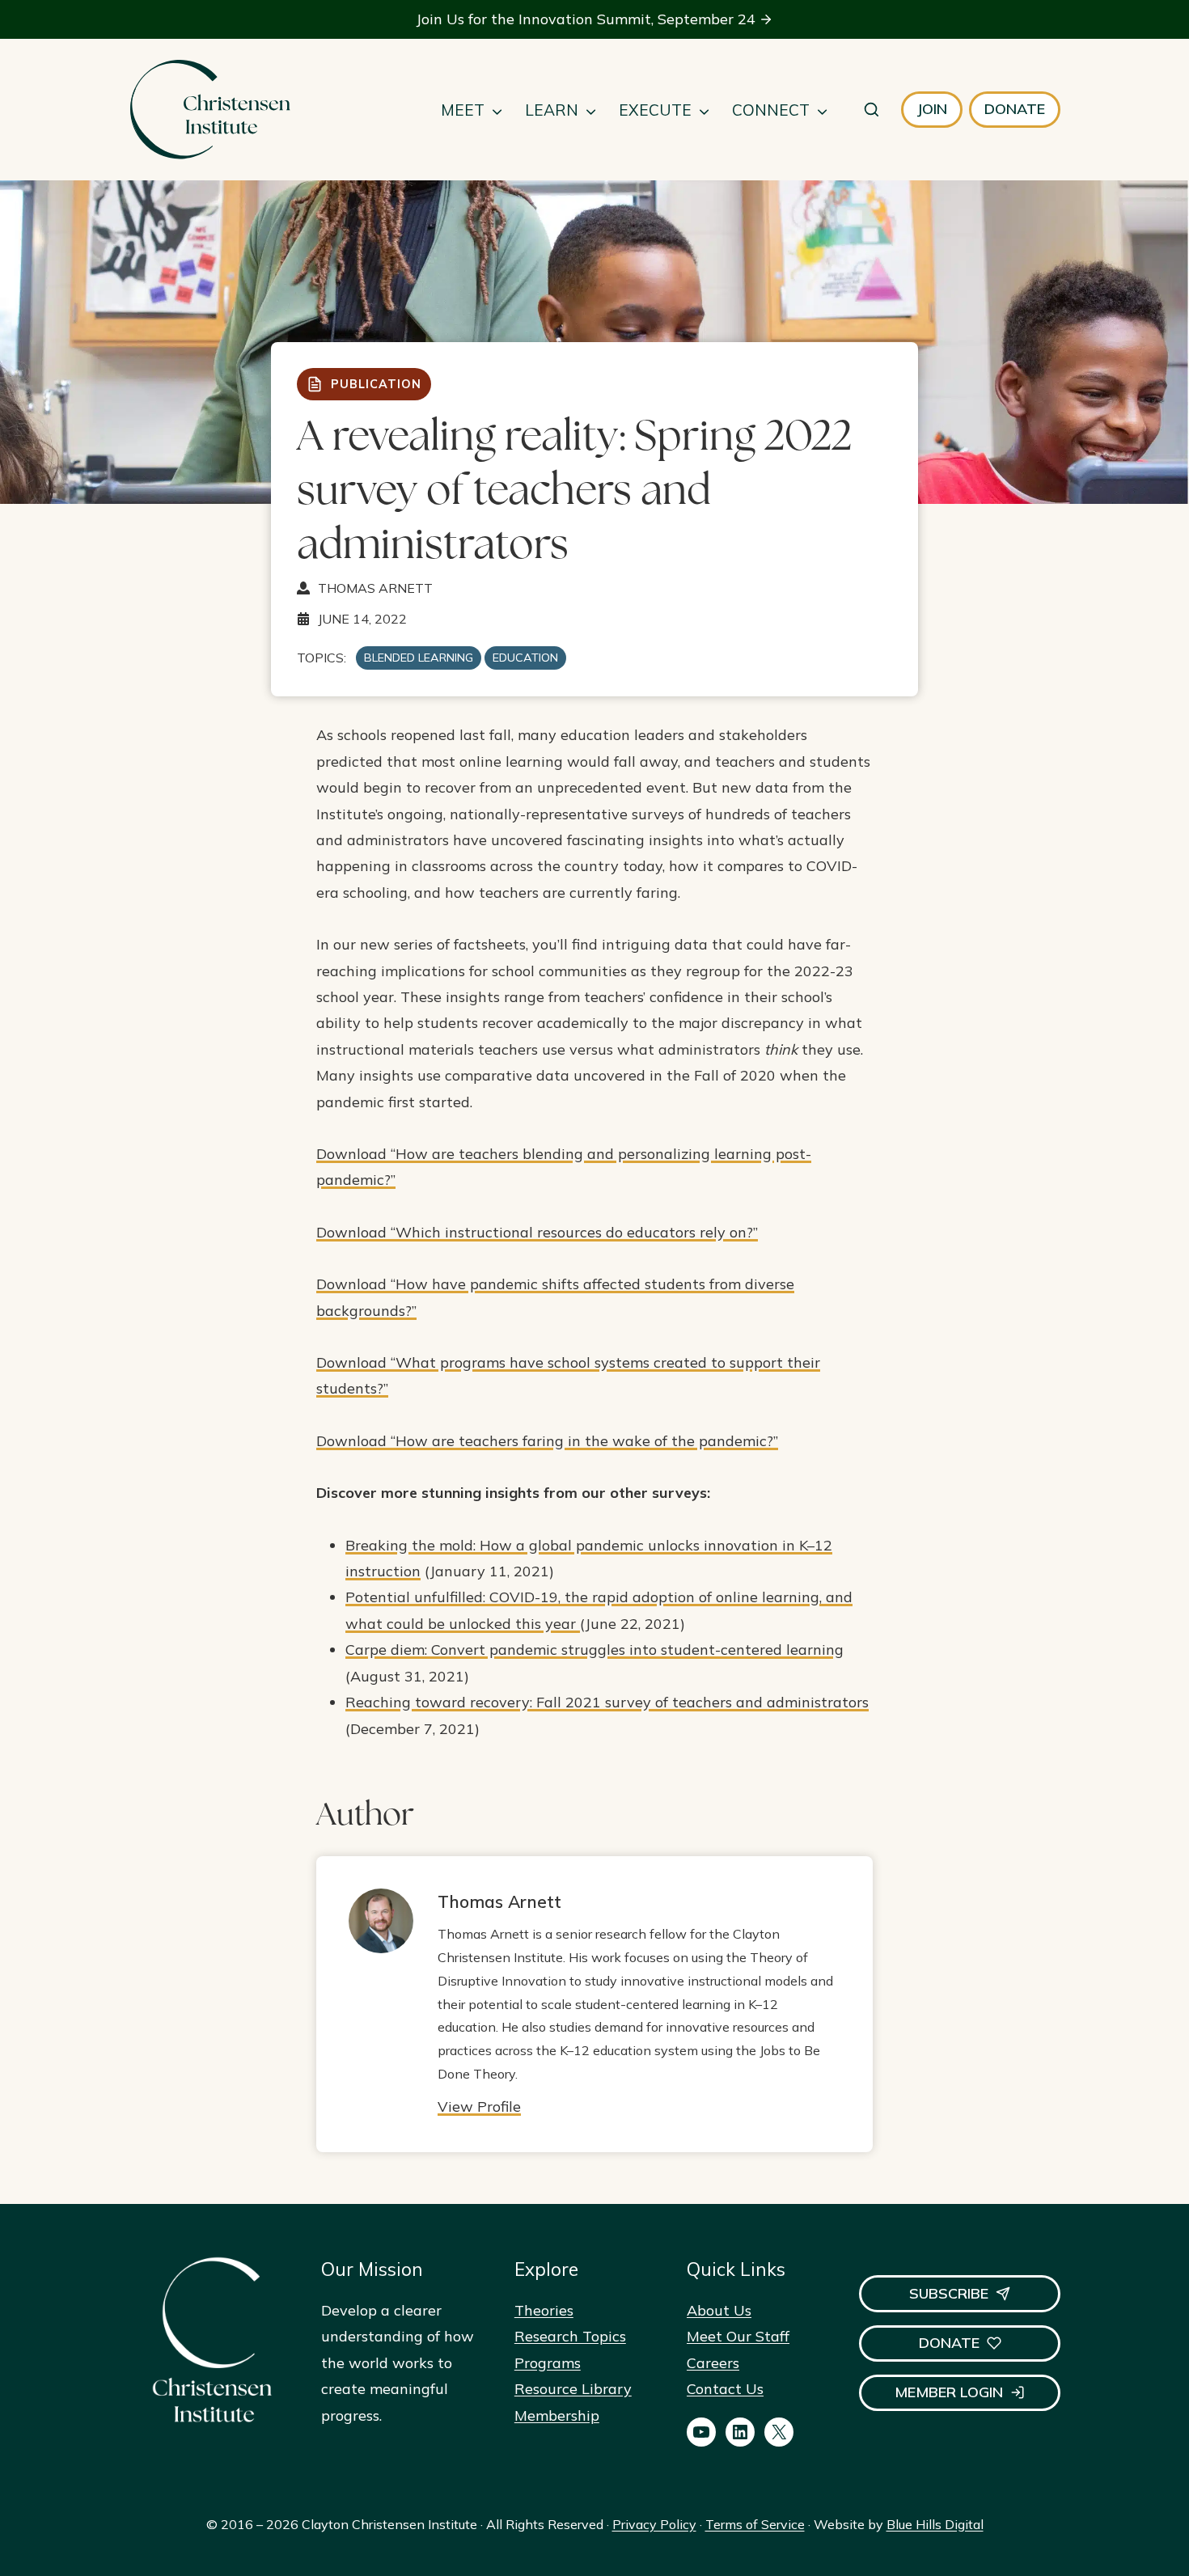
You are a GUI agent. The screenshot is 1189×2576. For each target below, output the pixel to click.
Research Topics (570, 2336)
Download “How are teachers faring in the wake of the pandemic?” (547, 1441)
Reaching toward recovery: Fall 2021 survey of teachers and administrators (607, 1702)
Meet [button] (463, 110)
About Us (719, 2310)
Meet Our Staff (738, 2336)
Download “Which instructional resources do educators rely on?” (537, 1232)
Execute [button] (655, 110)
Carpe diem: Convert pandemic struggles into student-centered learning (594, 1650)
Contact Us (725, 2389)
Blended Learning (419, 658)
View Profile (479, 2106)
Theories (544, 2310)
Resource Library (573, 2389)
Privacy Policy (654, 2524)
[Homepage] (209, 110)
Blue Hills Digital (935, 2524)
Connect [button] (771, 110)
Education (525, 658)
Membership (557, 2415)
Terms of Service (755, 2524)
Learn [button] (552, 110)
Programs (548, 2363)
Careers (713, 2363)
